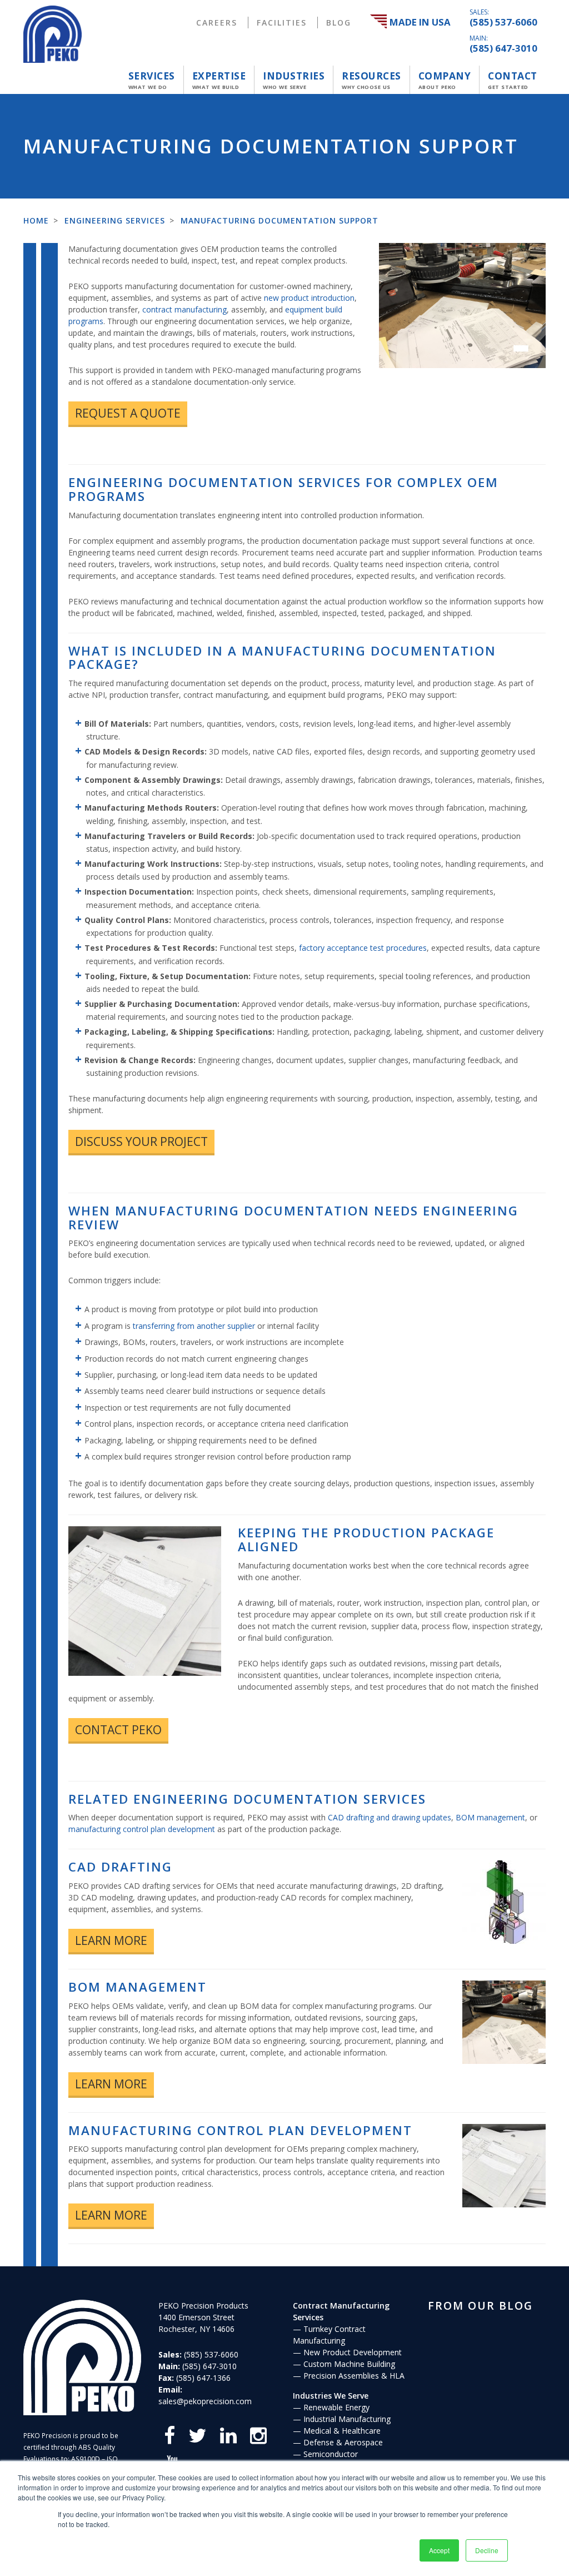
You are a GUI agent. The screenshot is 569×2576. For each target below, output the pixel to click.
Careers (217, 23)
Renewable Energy (336, 2407)
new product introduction (309, 298)
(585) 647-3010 (503, 48)
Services (152, 80)
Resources (371, 80)
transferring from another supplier (194, 1326)
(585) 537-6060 (503, 22)
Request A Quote (128, 413)
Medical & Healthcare (342, 2431)
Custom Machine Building (349, 2364)
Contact (513, 80)
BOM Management (138, 1987)
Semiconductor (331, 2454)
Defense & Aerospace (343, 2442)
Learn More (111, 1940)
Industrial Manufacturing (347, 2419)
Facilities (282, 23)
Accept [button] (439, 2550)
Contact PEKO (118, 1730)
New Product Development (353, 2352)
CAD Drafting (120, 1867)
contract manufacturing (184, 309)
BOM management (490, 1817)
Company (445, 80)
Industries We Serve (331, 2396)
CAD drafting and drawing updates (390, 1817)
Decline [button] (487, 2550)
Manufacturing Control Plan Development (240, 2130)
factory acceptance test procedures (363, 948)
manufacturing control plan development (142, 1829)
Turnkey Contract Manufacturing (329, 2335)
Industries (294, 80)
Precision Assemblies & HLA (354, 2376)
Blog (339, 23)
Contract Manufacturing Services (341, 2311)
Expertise (219, 80)
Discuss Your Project (141, 1141)
